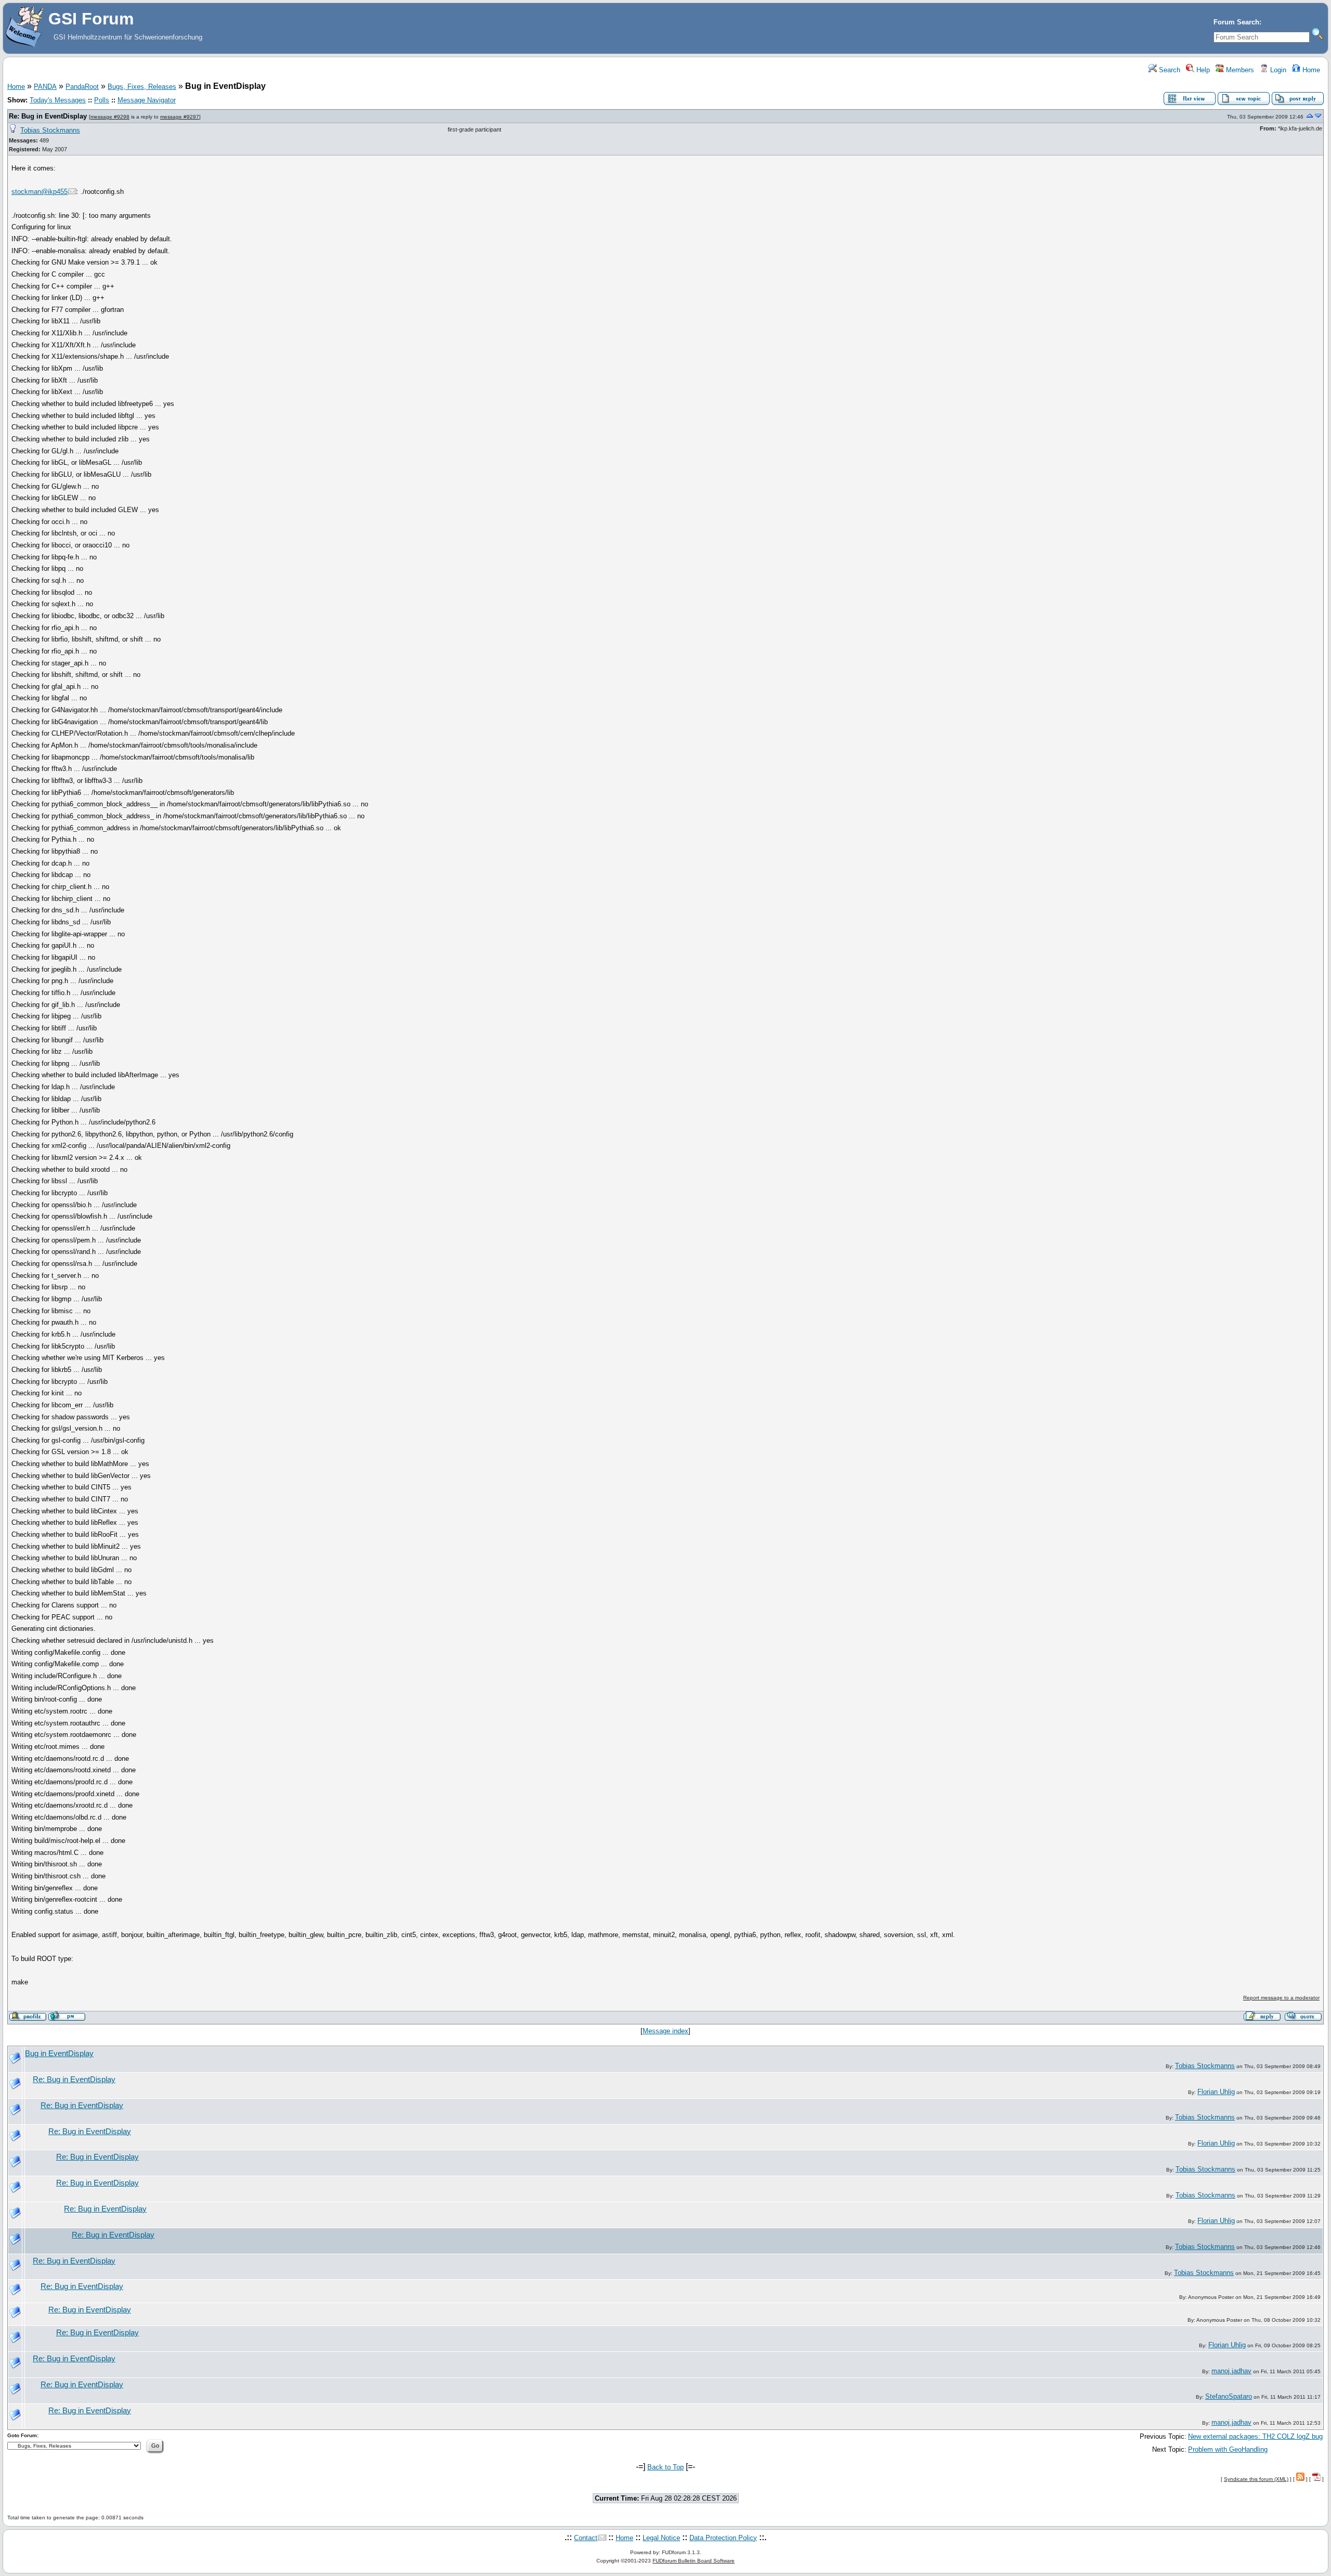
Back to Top (665, 2467)
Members (1239, 70)
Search (1169, 70)
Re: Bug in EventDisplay (48, 116)
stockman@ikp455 (40, 192)
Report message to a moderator (1281, 1998)
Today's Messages (58, 100)
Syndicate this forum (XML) (1256, 2479)
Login (1277, 70)
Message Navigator (147, 100)
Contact (586, 2538)
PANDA (45, 87)
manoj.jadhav (1231, 2371)
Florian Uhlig (1216, 2092)
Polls (102, 100)
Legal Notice (661, 2538)
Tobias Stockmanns (50, 130)
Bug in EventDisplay (59, 2054)
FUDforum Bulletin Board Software (694, 2561)
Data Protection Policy (723, 2538)
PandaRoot (82, 87)
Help (1202, 70)
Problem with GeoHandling (1228, 2449)
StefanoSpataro (1229, 2396)
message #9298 (110, 117)
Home (1310, 70)
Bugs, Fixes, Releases (142, 87)
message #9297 (180, 117)
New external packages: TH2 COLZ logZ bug (1255, 2436)
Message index (665, 2031)
